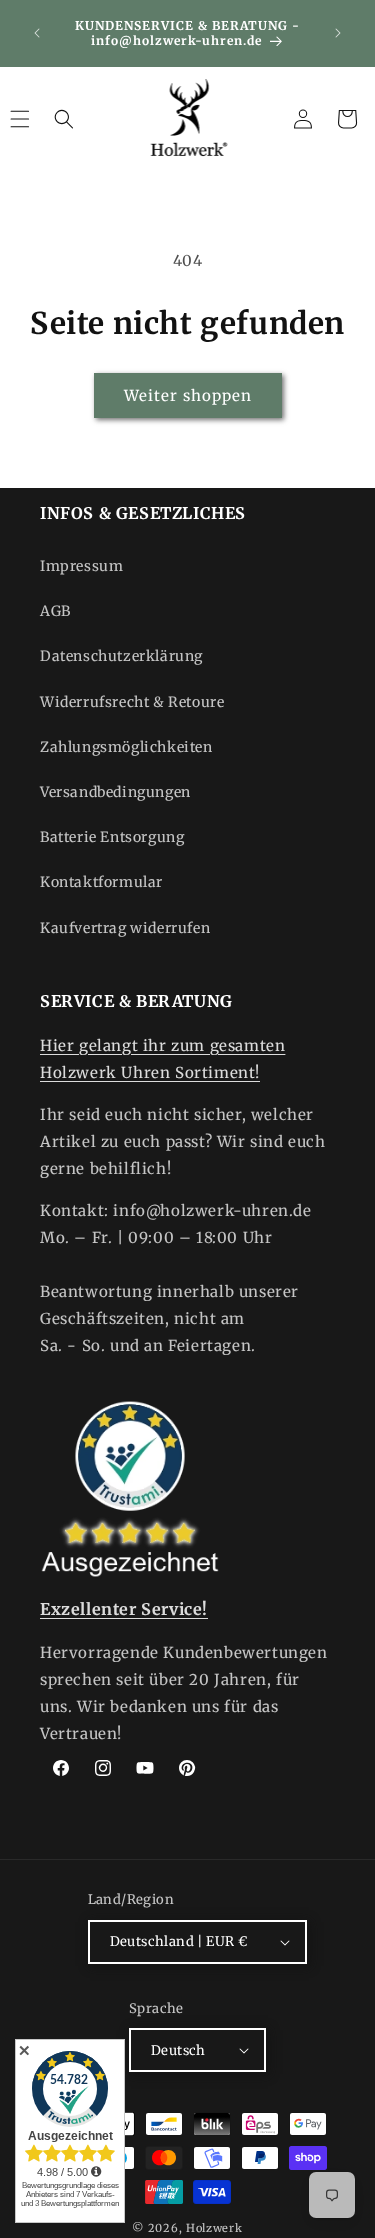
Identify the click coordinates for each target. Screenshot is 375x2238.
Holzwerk (214, 2228)
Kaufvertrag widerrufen (125, 928)
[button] (64, 119)
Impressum (81, 566)
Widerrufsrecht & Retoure (132, 702)
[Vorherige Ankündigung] (37, 33)
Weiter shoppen (188, 395)
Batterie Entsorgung (112, 837)
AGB (55, 611)
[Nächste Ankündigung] (338, 33)
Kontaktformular (101, 882)
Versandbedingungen (115, 792)
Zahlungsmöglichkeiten (126, 747)
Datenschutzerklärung (121, 656)
